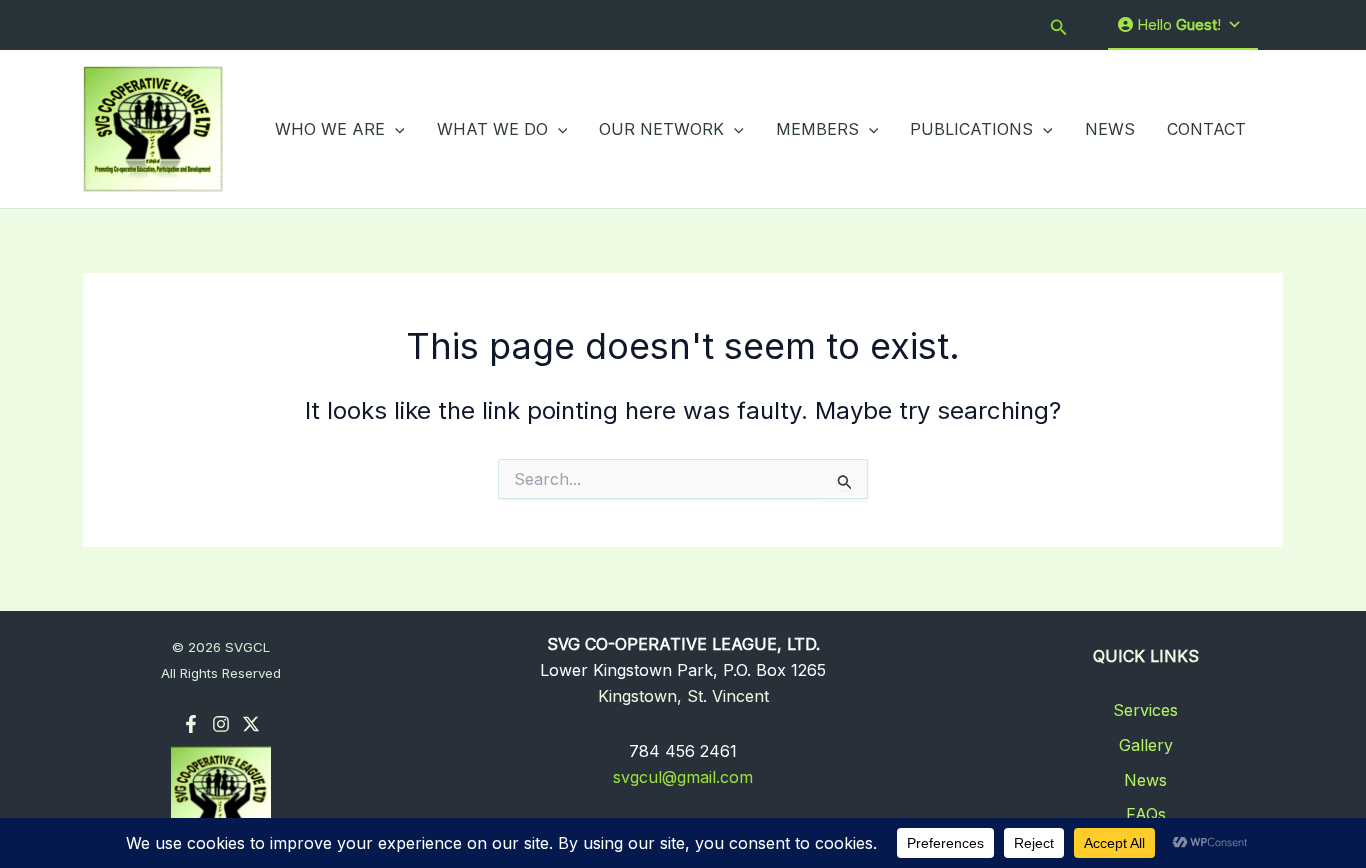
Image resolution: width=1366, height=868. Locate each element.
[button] (1059, 25)
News (1145, 780)
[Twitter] (251, 724)
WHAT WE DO (492, 129)
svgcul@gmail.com (683, 777)
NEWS (1110, 129)
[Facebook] (191, 724)
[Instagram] (221, 724)
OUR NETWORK (661, 129)
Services (1145, 710)
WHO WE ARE (330, 129)
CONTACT (1206, 129)
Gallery (1146, 745)
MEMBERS (817, 129)
